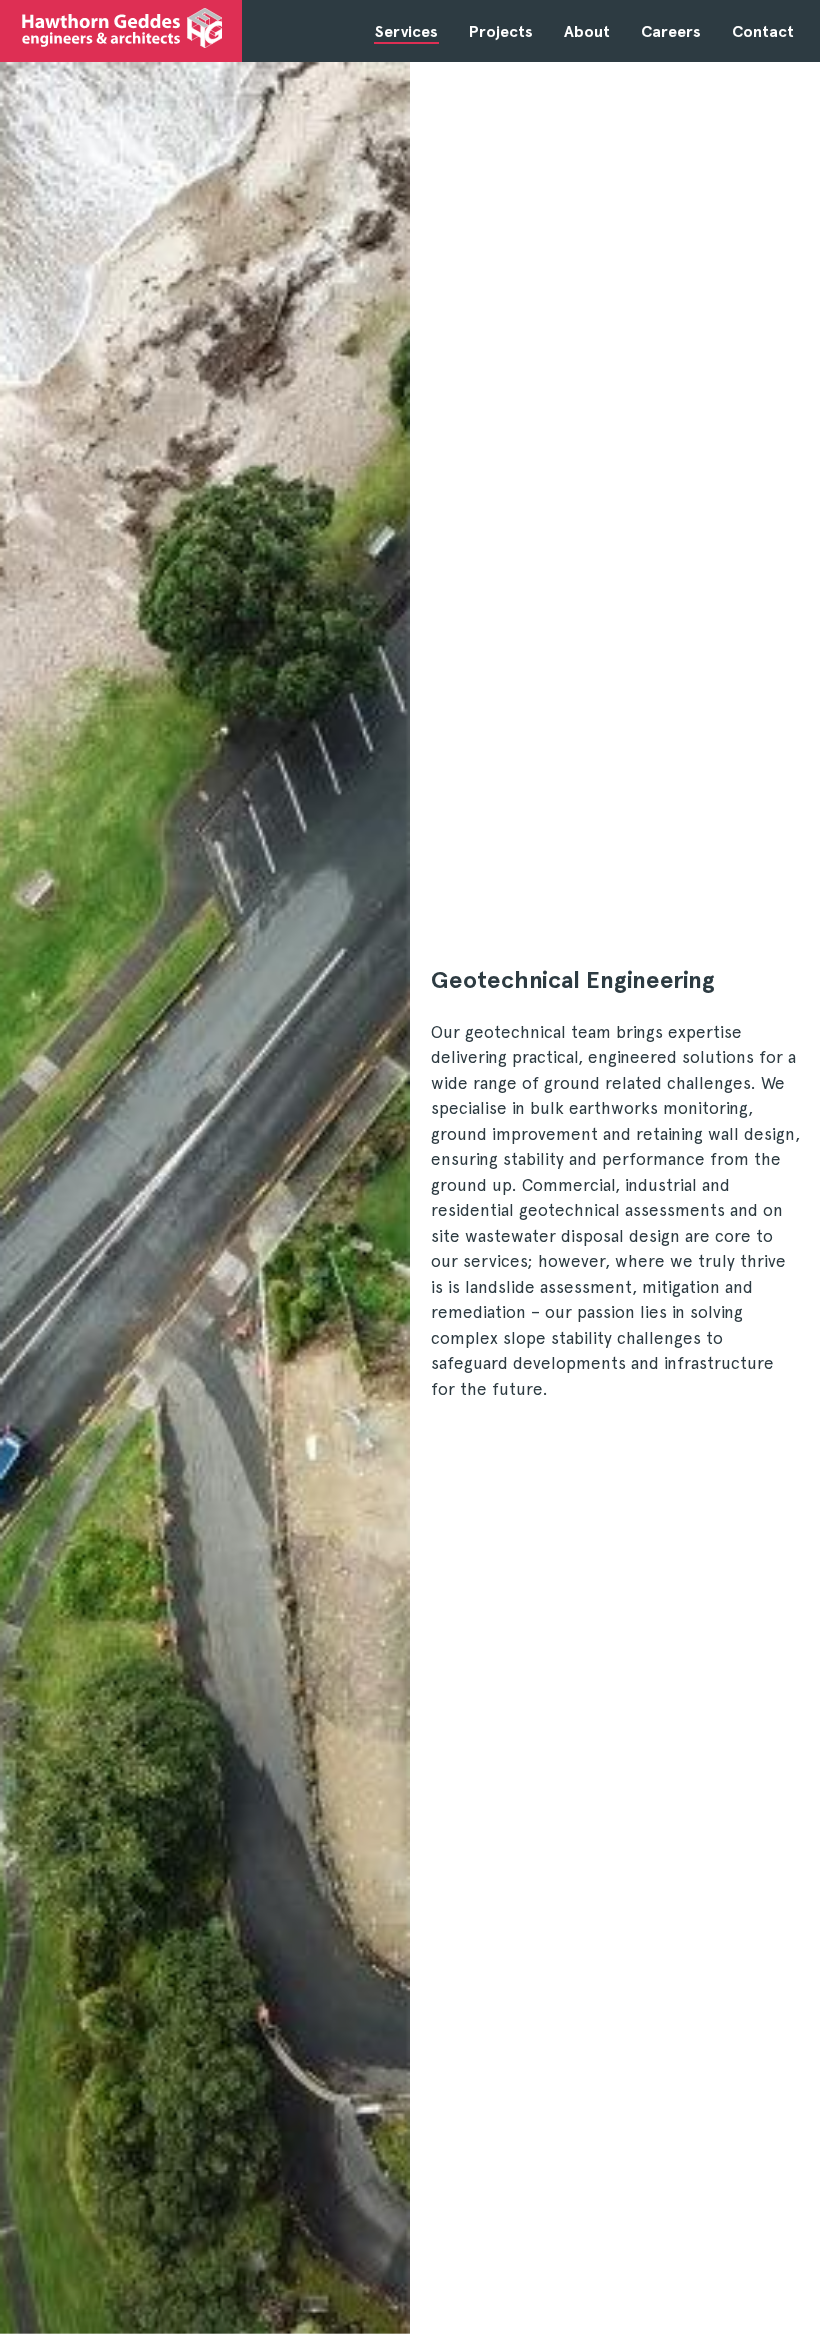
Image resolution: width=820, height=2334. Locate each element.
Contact (763, 31)
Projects (501, 31)
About (587, 31)
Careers (671, 31)
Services (406, 31)
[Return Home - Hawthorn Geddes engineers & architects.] (122, 28)
